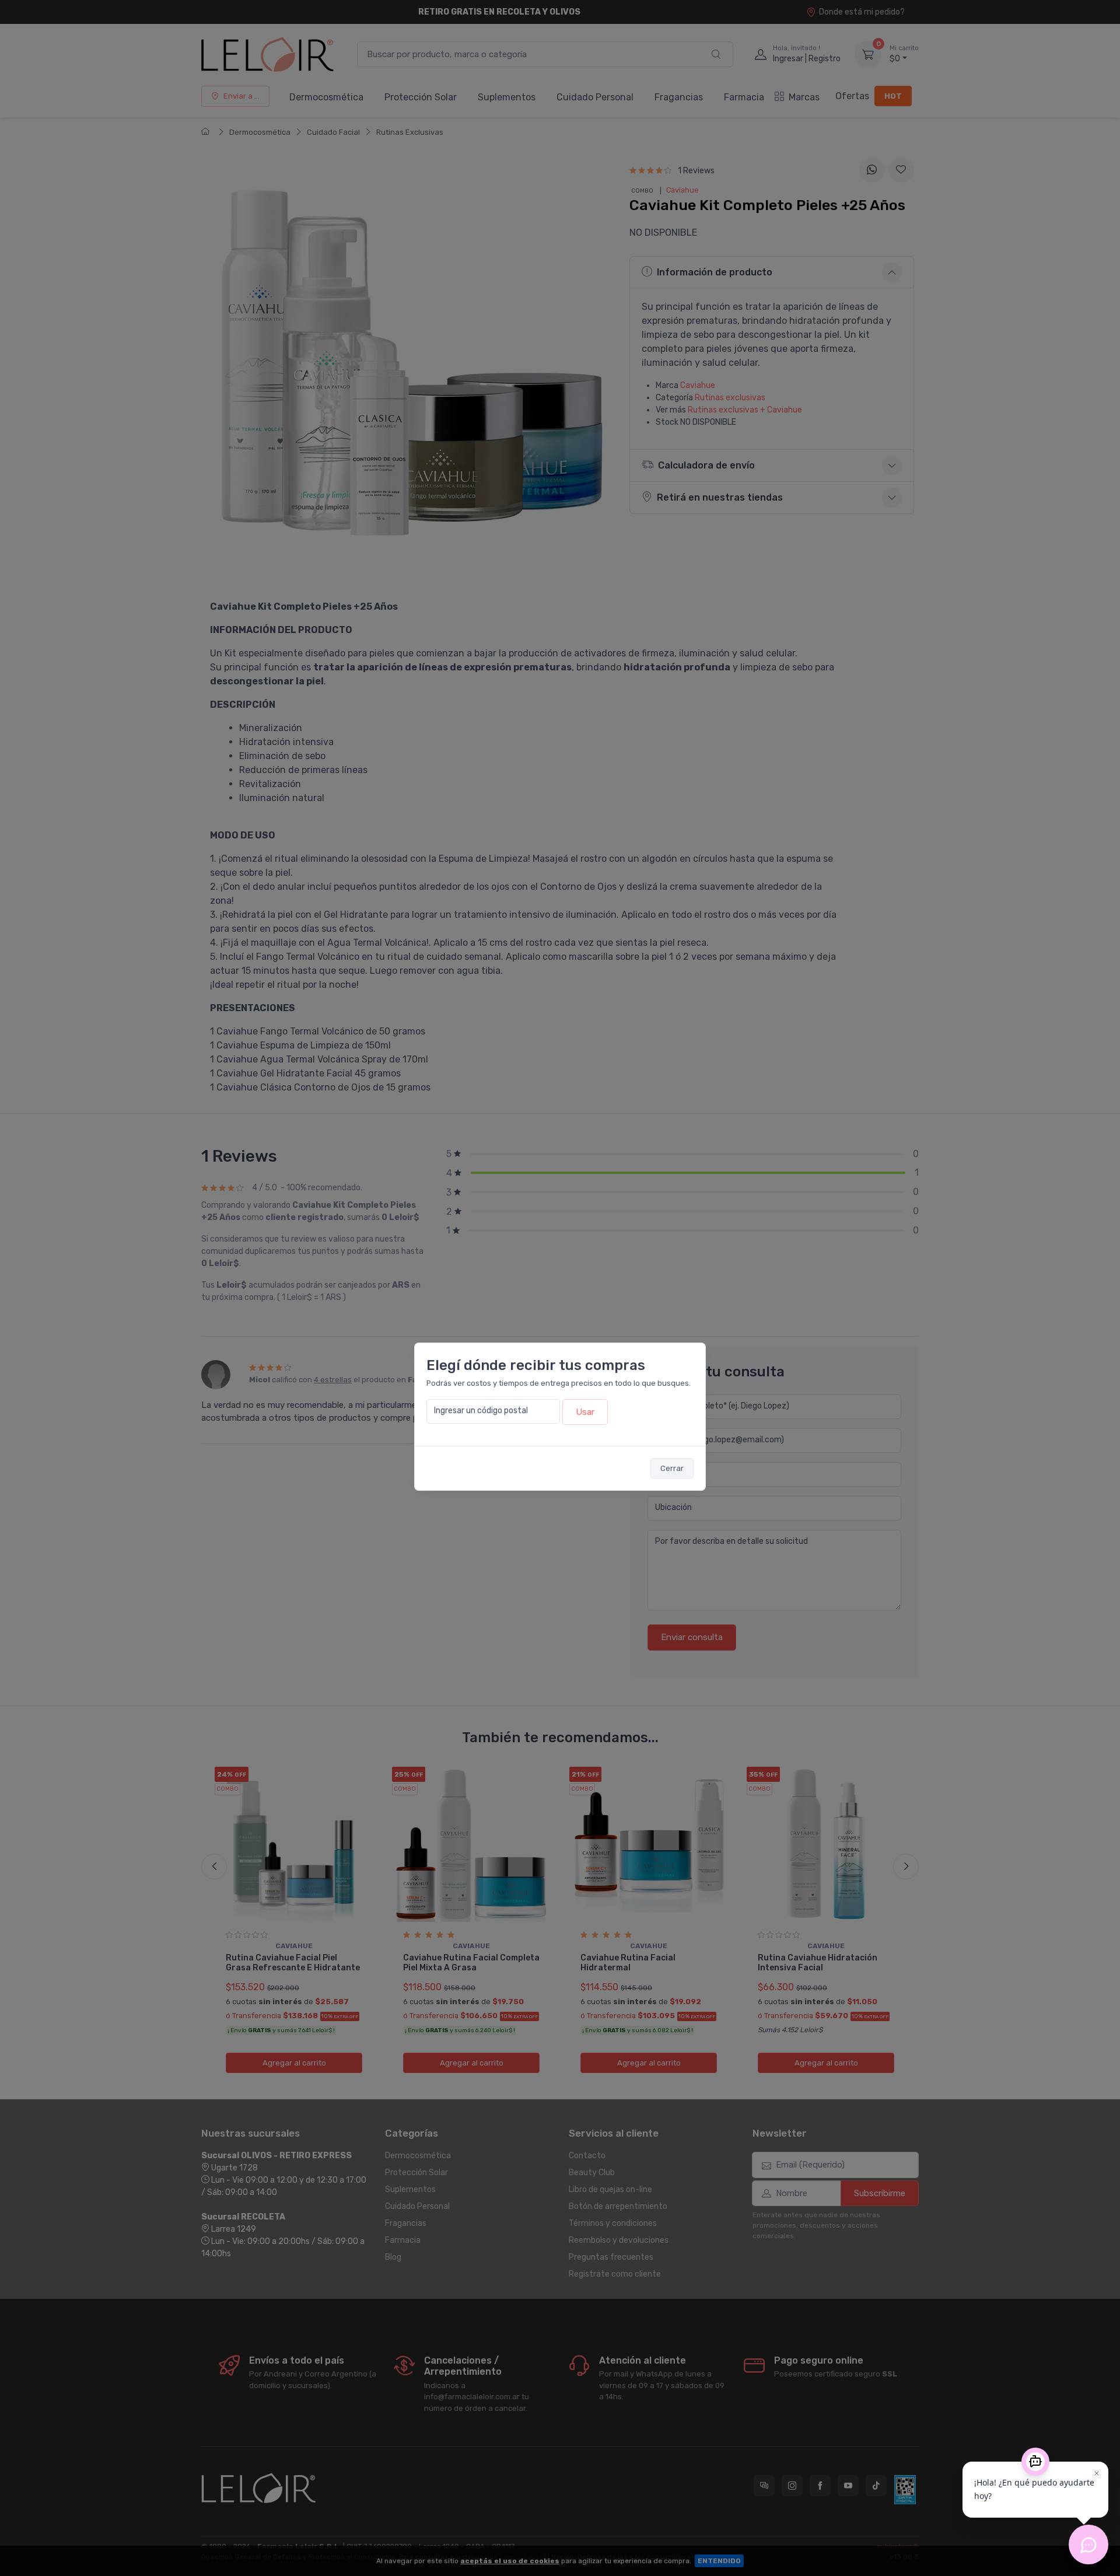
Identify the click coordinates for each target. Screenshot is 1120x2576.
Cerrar (672, 1468)
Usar (585, 1412)
